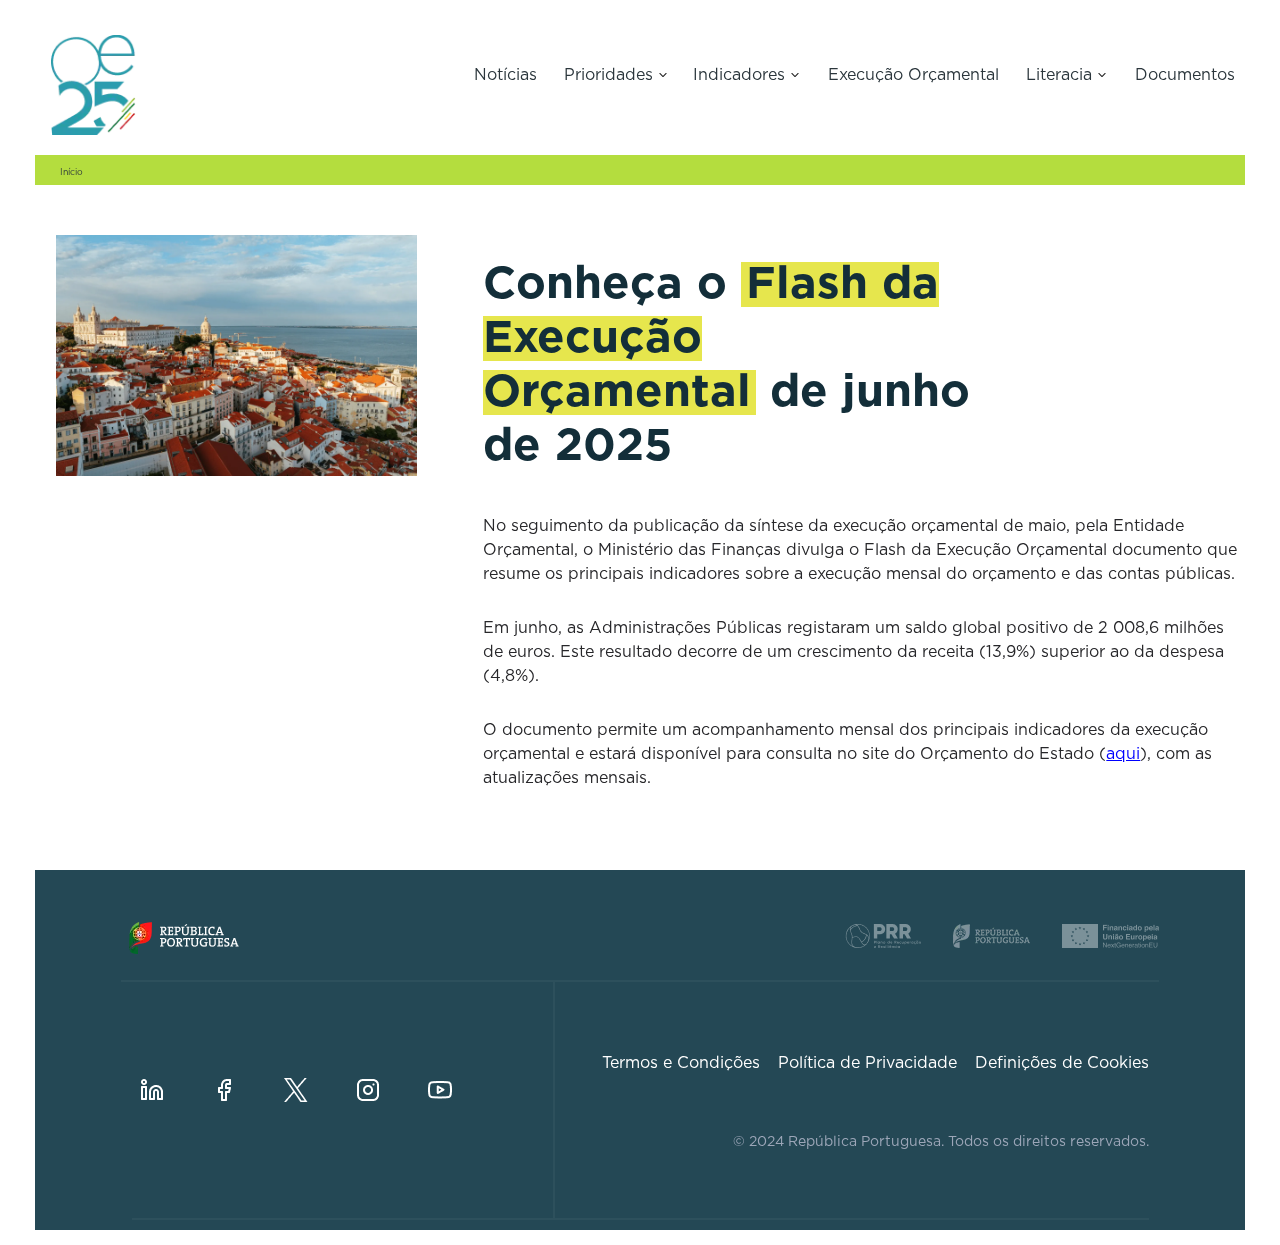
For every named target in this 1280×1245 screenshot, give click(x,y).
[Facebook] (240, 1074)
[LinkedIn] (168, 1074)
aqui (1123, 754)
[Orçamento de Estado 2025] (244, 85)
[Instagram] (384, 1074)
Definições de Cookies (1062, 1063)
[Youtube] (456, 1074)
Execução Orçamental (913, 75)
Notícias (505, 75)
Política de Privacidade (867, 1063)
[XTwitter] (312, 1074)
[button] (616, 76)
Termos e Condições (681, 1063)
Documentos (1185, 75)
